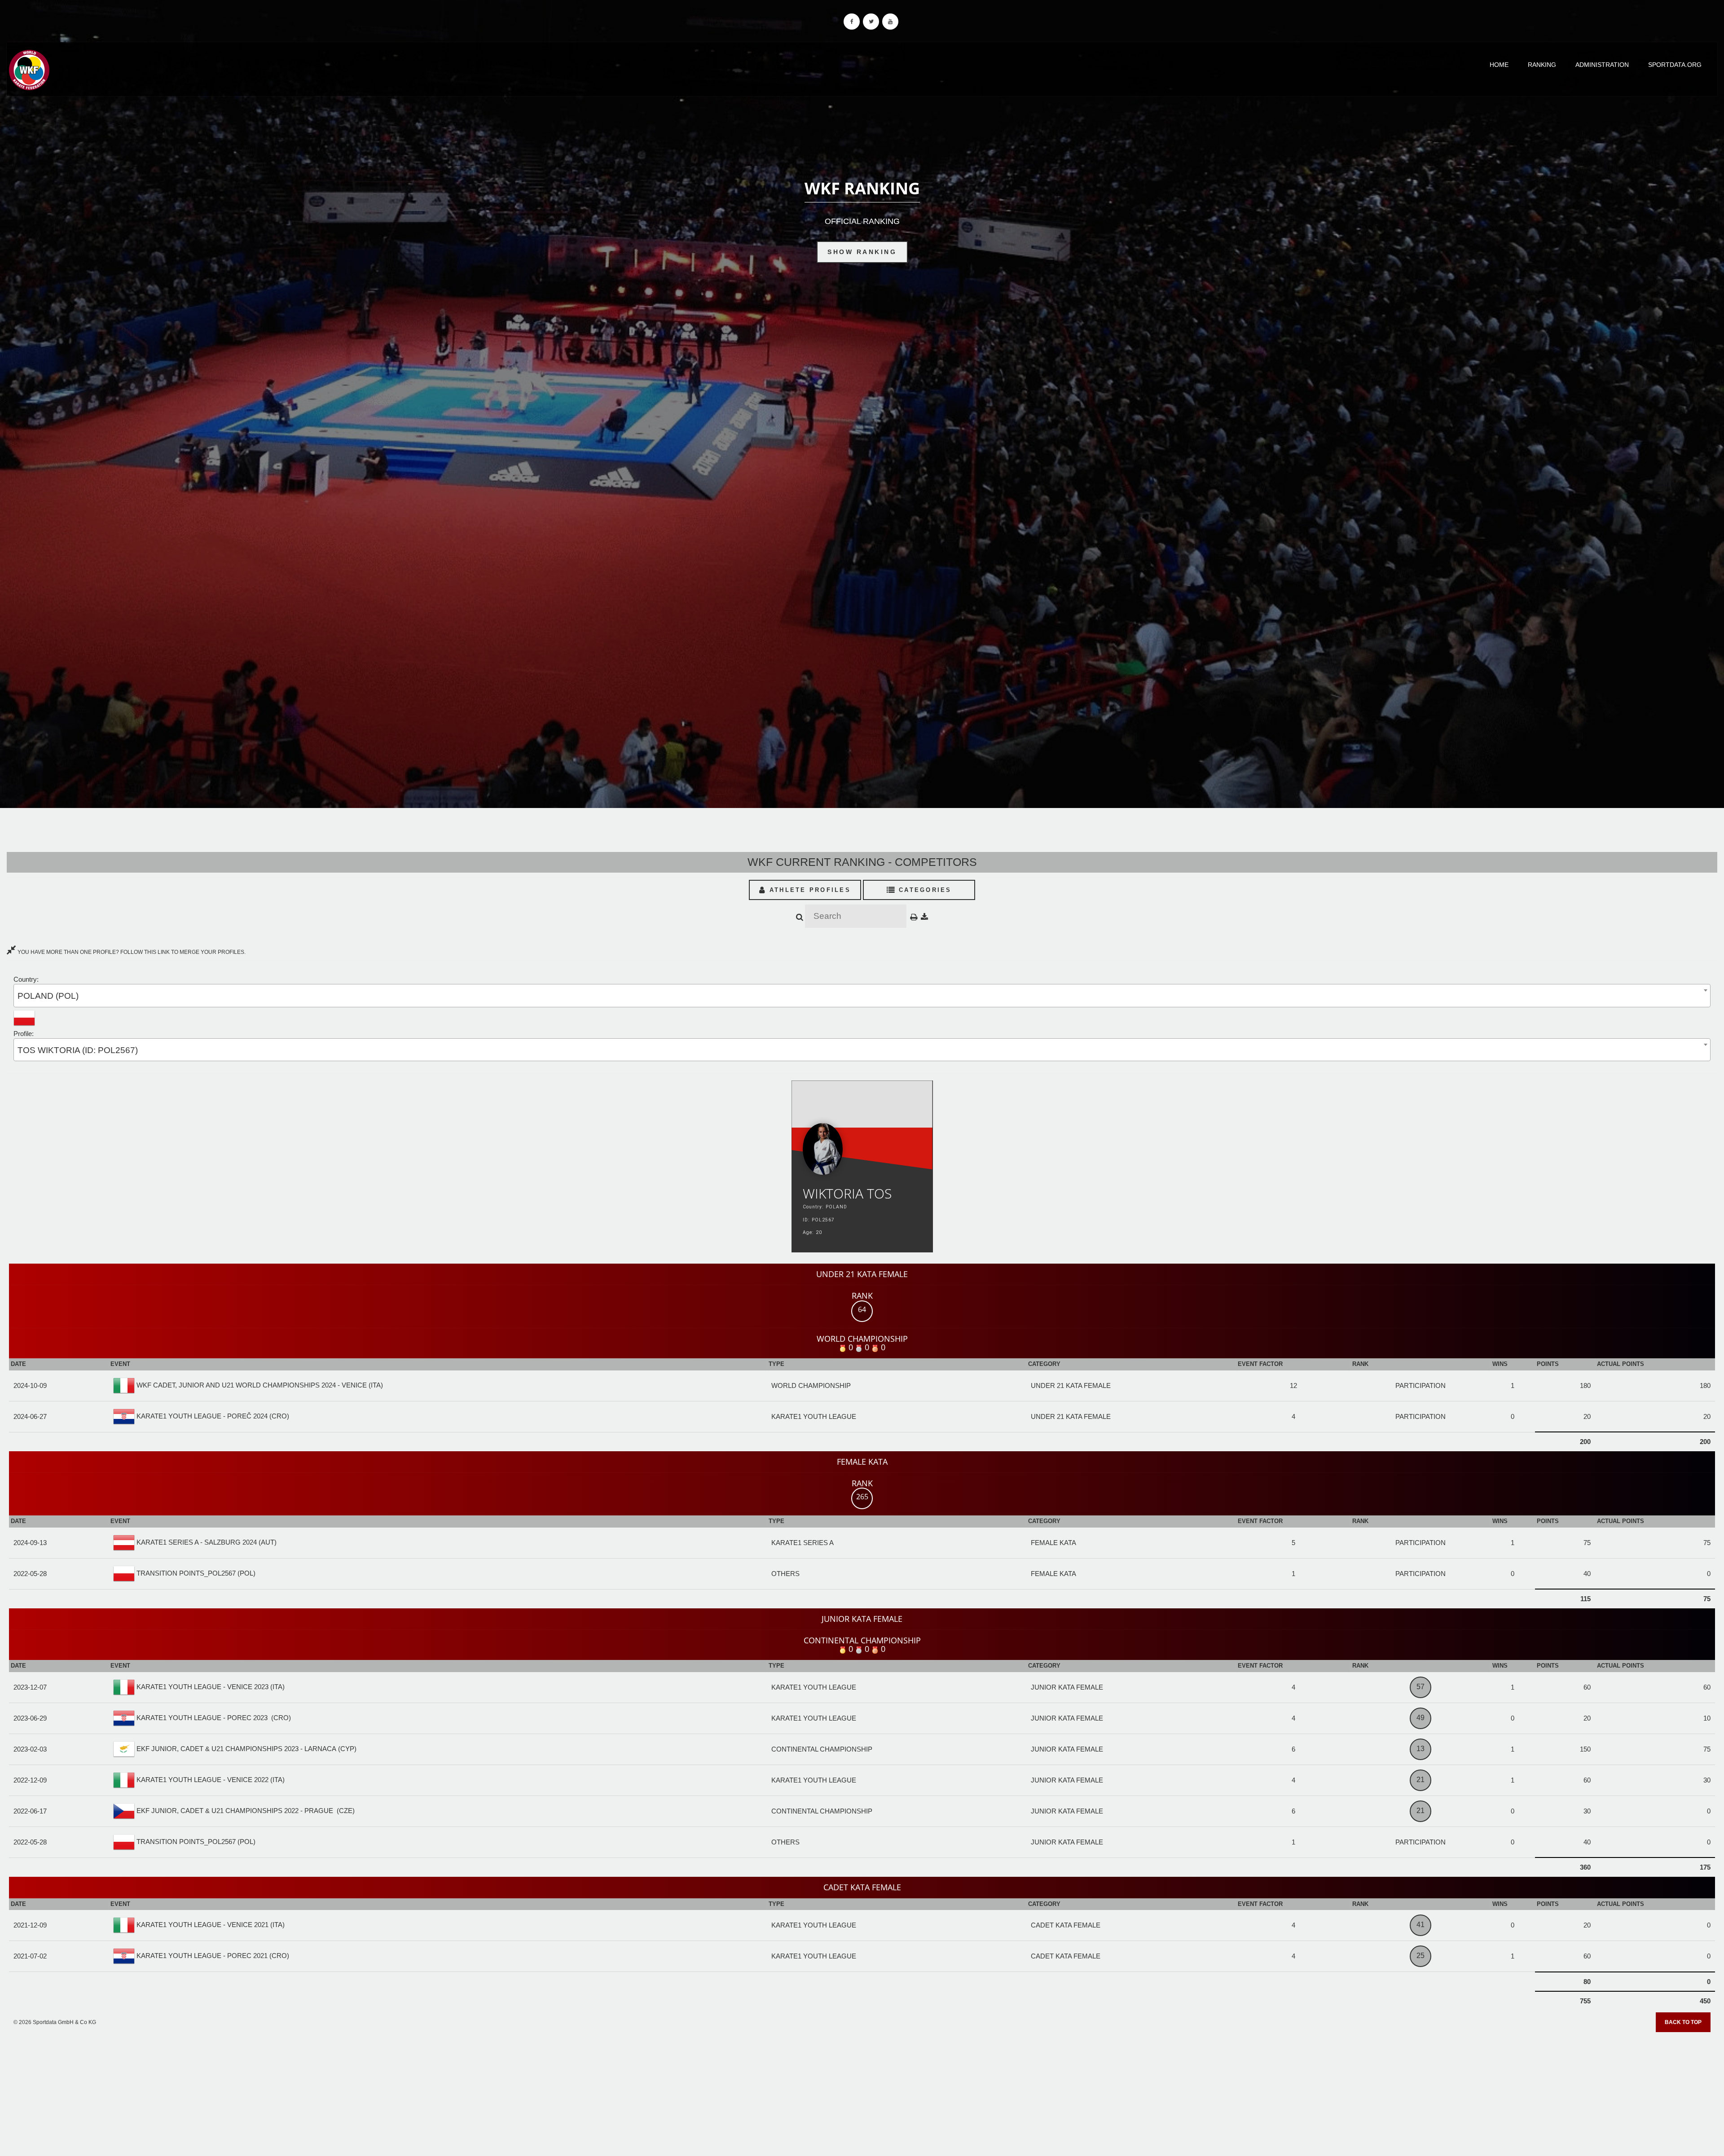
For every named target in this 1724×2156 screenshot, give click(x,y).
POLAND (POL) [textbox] (48, 996)
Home (1499, 65)
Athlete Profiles (809, 890)
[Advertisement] (862, 2091)
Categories (924, 890)
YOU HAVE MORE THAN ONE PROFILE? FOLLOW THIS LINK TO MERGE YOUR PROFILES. (131, 952)
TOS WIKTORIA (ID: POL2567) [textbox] (78, 1050)
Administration (1602, 65)
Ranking (1542, 65)
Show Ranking (862, 252)
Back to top (1683, 2022)
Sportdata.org (1675, 65)
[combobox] (862, 995)
